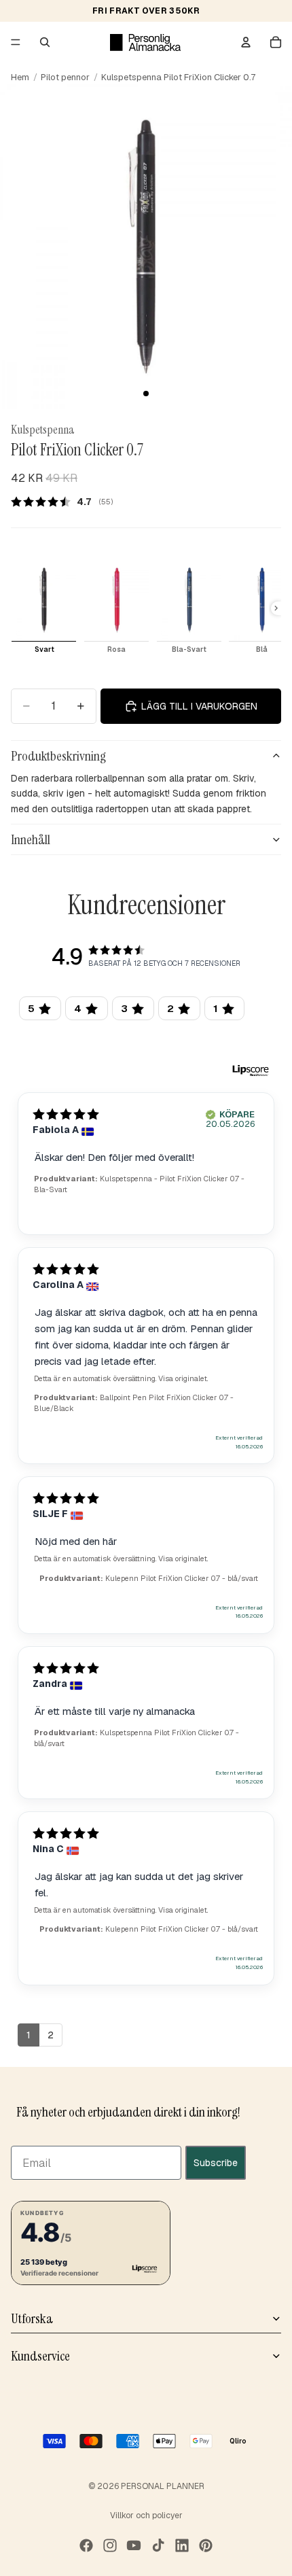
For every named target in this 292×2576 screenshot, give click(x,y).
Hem (20, 77)
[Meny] (16, 42)
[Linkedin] (182, 2545)
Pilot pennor (65, 77)
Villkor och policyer (146, 2516)
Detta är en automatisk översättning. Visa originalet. (121, 1378)
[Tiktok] (158, 2545)
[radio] (44, 608)
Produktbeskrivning (58, 756)
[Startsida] (145, 42)
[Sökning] (45, 42)
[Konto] (246, 42)
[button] (91, 2243)
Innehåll (31, 839)
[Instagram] (110, 2545)
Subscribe (216, 2163)
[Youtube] (134, 2545)
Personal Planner (163, 2486)
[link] (67, 502)
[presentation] (276, 608)
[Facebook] (86, 2545)
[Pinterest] (206, 2545)
